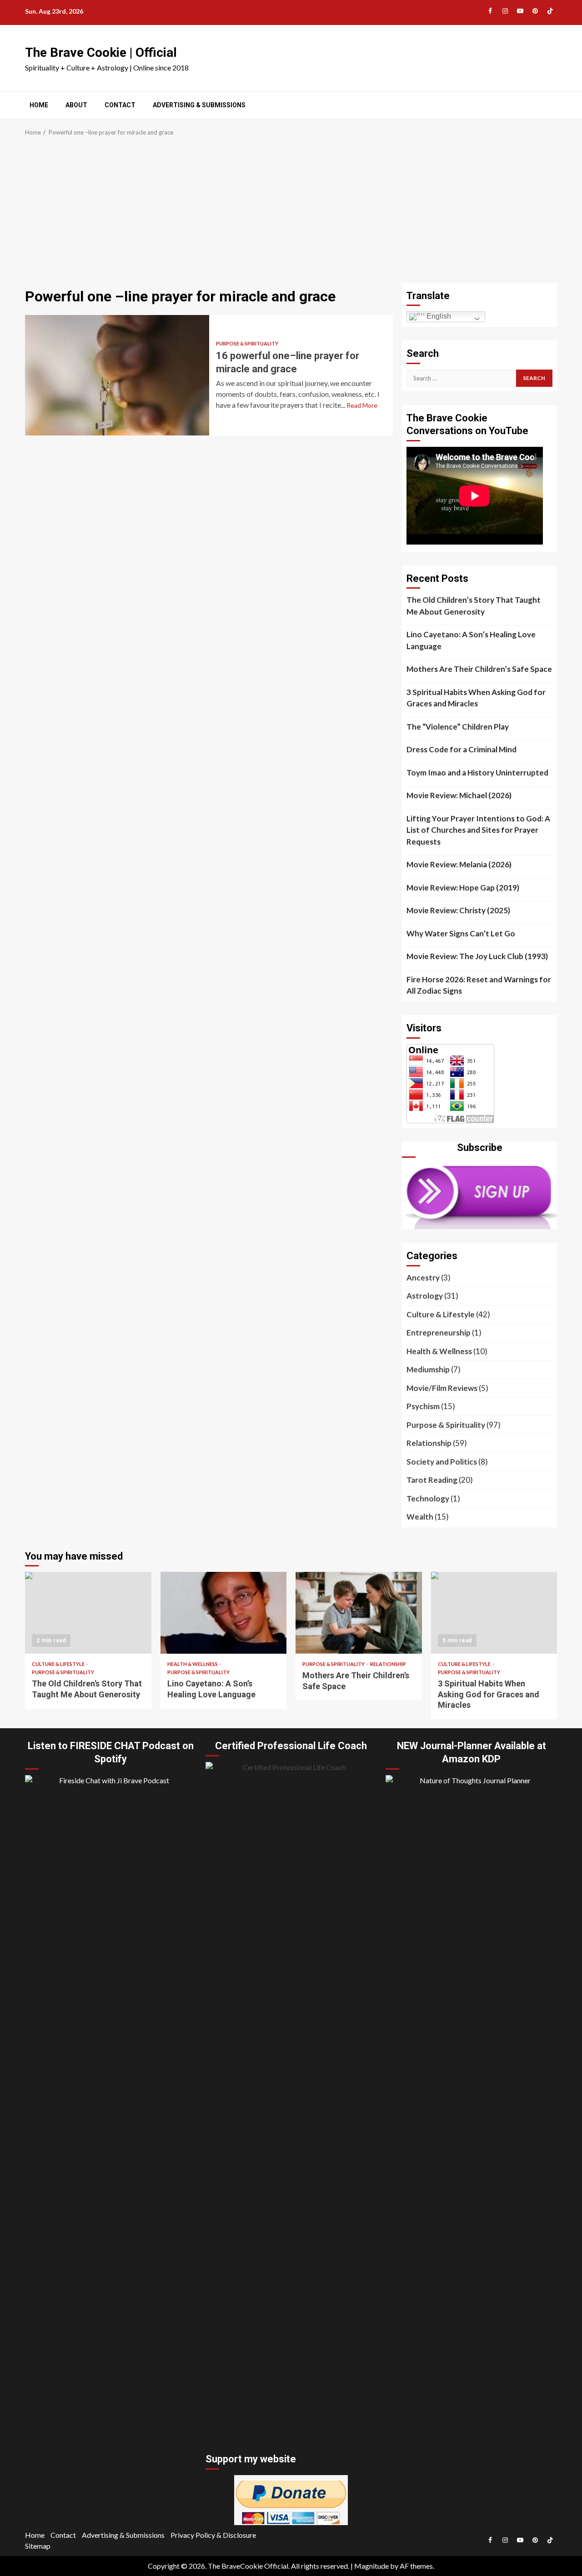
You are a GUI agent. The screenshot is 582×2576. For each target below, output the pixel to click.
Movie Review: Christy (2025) (458, 910)
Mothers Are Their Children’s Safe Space (479, 669)
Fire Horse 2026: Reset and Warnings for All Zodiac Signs (479, 985)
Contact (120, 105)
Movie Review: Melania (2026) (459, 864)
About (76, 105)
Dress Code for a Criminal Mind (462, 749)
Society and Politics (442, 1462)
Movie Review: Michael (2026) (459, 795)
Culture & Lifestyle (441, 1314)
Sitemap (38, 2546)
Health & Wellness (439, 1351)
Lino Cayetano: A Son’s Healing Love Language (471, 640)
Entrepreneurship (439, 1333)
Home (39, 105)
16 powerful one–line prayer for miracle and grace (117, 375)
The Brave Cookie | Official (101, 53)
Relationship (429, 1443)
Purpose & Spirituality (247, 343)
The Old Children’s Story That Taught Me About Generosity (474, 606)
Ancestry (423, 1278)
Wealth (420, 1517)
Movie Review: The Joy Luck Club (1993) (477, 956)
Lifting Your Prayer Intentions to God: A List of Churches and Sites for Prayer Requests (478, 830)
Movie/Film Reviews (442, 1388)
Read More (362, 405)
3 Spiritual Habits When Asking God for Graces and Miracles (476, 698)
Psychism (423, 1406)
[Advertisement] (291, 215)
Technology (428, 1498)
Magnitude (371, 2566)
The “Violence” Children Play (458, 727)
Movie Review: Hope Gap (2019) (463, 888)
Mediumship (428, 1369)
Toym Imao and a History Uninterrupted (477, 773)
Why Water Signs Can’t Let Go (461, 933)
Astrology (425, 1296)
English (438, 316)
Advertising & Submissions (199, 105)
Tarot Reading (432, 1480)
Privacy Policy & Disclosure (213, 2535)
